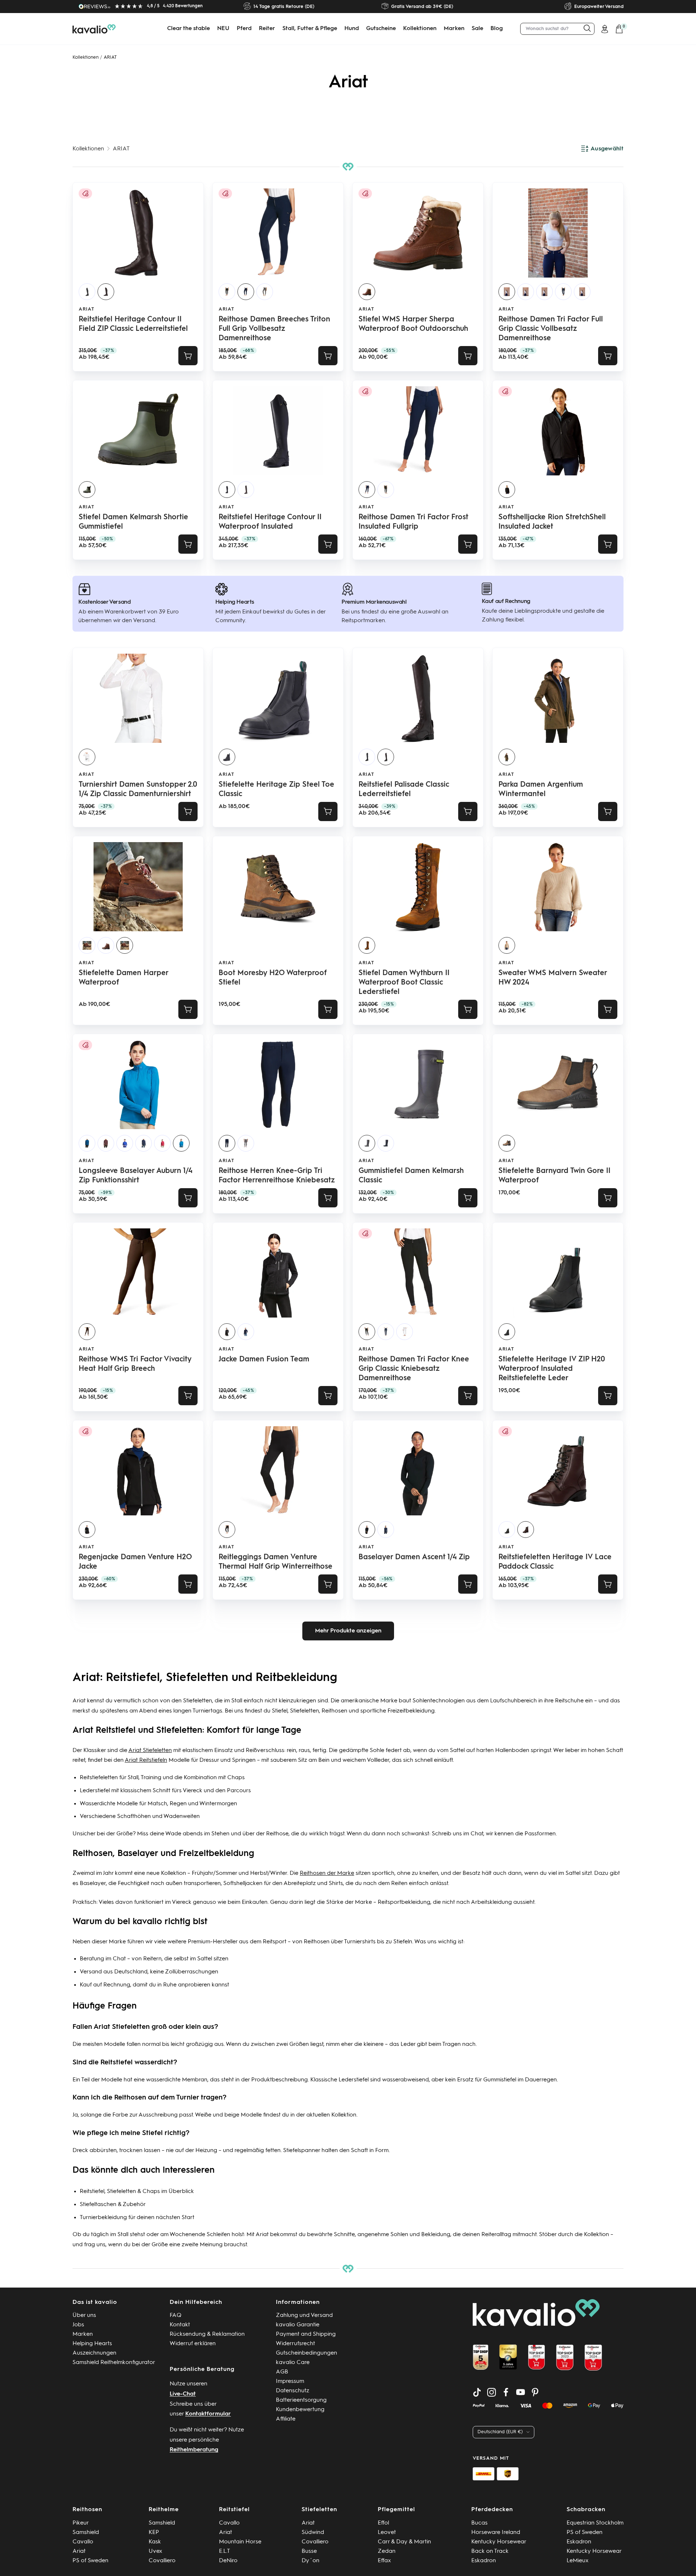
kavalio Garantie (298, 2325)
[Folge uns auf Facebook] (506, 2392)
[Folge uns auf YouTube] (521, 2392)
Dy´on (310, 2561)
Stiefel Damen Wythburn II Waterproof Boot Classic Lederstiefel (404, 983)
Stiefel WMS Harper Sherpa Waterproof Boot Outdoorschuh (413, 324)
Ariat (86, 309)
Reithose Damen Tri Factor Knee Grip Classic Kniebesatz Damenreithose (414, 1369)
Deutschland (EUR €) (500, 2432)
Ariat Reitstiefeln (146, 1760)
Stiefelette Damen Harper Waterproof (123, 978)
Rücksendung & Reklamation (207, 2334)
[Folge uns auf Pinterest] (535, 2392)
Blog (497, 29)
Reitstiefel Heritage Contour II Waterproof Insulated (270, 522)
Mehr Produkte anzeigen (348, 1631)
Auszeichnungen (94, 2353)
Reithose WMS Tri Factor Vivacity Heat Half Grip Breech (135, 1364)
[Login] (605, 29)
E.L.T (225, 2551)
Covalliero (162, 2561)
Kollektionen (420, 29)
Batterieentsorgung (301, 2400)
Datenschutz (293, 2391)
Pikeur (81, 2523)
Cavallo (83, 2542)
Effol (383, 2523)
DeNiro (228, 2561)
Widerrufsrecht (295, 2344)
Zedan (387, 2551)
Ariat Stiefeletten (150, 1751)
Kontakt (180, 2325)
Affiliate (286, 2419)
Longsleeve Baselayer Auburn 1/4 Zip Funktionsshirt (136, 1176)
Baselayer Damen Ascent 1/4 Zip (414, 1557)
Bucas (479, 2523)
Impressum (290, 2381)
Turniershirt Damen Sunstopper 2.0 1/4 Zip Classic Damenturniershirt (138, 790)
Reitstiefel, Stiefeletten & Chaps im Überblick (137, 2192)
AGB (282, 2372)
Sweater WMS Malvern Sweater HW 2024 (553, 978)
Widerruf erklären (193, 2344)
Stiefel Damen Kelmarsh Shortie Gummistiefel (133, 522)
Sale (477, 29)
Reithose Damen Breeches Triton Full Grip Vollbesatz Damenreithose (274, 329)
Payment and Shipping (306, 2334)
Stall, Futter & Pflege (310, 29)
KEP (154, 2533)
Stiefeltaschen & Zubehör (113, 2205)
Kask (155, 2542)
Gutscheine (381, 29)
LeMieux (578, 2561)
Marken (454, 29)
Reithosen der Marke (327, 1873)
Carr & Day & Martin (404, 2542)
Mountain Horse (240, 2542)
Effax (384, 2561)
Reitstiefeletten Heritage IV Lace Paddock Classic (555, 1562)
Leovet (387, 2533)
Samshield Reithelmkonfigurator (114, 2363)
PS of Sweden (90, 2561)
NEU (223, 29)
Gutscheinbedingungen (306, 2353)
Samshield (86, 2533)
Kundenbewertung (300, 2410)
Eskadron (484, 2561)
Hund (352, 29)
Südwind (313, 2533)
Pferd (244, 29)
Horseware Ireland (496, 2533)
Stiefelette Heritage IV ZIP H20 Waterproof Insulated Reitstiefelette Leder (552, 1369)
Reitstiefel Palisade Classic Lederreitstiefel (404, 790)
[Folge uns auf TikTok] (477, 2392)
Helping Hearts (92, 2344)
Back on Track (490, 2551)
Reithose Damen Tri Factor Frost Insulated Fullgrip (413, 522)
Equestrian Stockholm (595, 2523)
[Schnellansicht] (188, 356)
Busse (309, 2551)
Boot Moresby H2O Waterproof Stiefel (273, 978)
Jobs (78, 2325)
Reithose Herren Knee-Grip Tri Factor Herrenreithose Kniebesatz (277, 1176)
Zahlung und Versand (304, 2315)
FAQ (176, 2315)
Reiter (267, 29)
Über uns (84, 2315)
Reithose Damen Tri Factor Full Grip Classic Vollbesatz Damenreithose (551, 329)
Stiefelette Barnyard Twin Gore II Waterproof (554, 1176)
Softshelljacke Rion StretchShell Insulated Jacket (552, 522)
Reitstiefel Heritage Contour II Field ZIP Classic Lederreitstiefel (133, 324)
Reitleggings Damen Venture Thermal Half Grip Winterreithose (275, 1562)
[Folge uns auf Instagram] (492, 2392)
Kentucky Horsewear (499, 2542)
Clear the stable (188, 29)
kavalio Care (293, 2363)
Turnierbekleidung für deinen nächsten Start (137, 2218)
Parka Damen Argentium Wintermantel (541, 790)
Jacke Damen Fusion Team (264, 1360)
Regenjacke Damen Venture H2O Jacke (135, 1562)
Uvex (156, 2551)
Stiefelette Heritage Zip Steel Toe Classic (276, 790)
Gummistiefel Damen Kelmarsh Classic (411, 1176)
